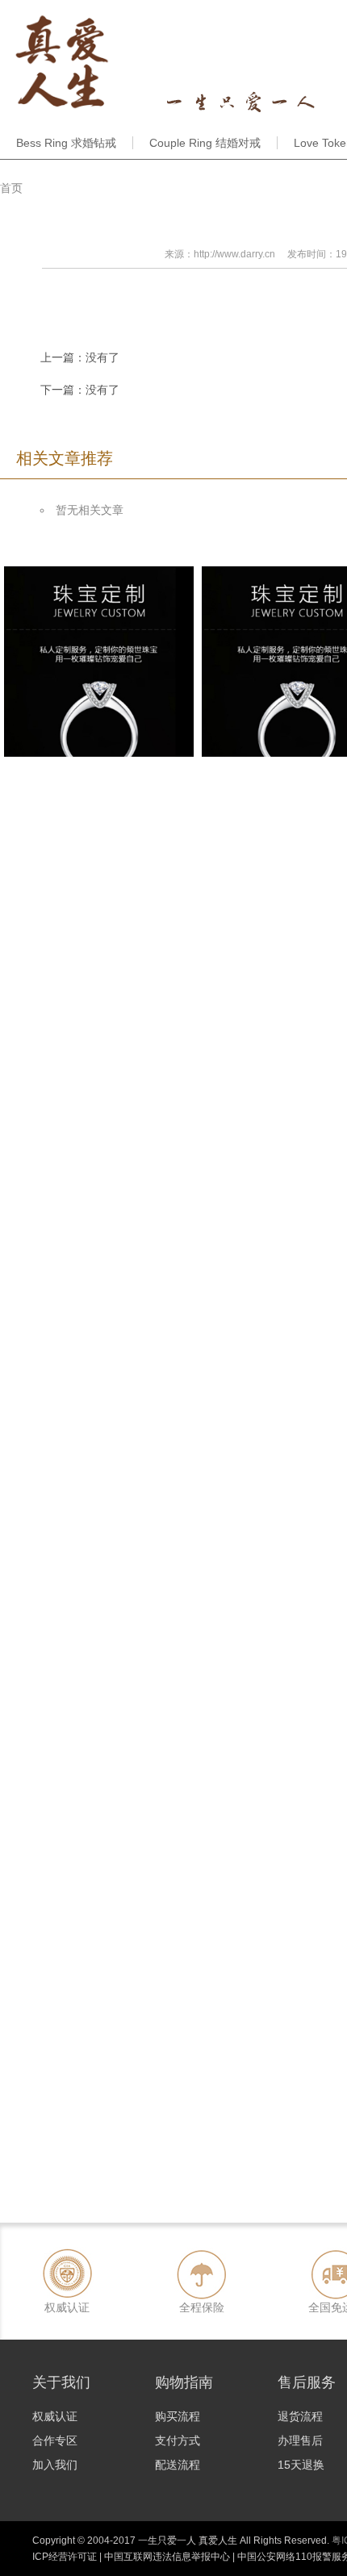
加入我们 (55, 2465)
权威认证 (55, 2416)
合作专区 (55, 2440)
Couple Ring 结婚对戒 (205, 143)
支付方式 (178, 2440)
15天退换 (301, 2465)
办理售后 (300, 2440)
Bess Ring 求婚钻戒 (66, 143)
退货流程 (300, 2416)
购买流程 (178, 2416)
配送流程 (178, 2465)
